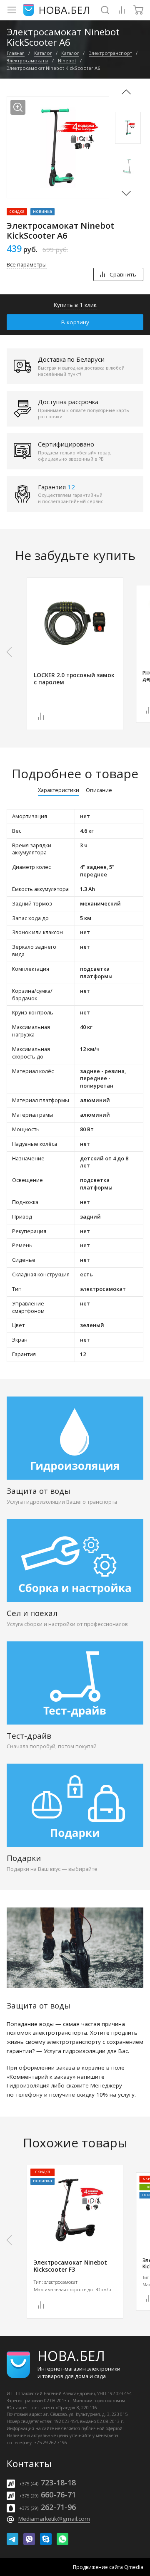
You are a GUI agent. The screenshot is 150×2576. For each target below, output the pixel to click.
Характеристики (59, 791)
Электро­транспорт (110, 53)
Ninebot (67, 60)
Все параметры (27, 265)
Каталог (43, 53)
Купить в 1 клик (75, 305)
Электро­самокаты (27, 60)
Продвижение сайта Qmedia (108, 2567)
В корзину (75, 322)
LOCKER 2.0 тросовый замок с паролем (74, 679)
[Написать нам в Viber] (29, 2539)
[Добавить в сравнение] (41, 716)
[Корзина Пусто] (138, 10)
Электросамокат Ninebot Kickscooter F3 (70, 2266)
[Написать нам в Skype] (46, 2539)
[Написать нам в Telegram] (12, 2539)
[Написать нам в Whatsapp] (62, 2539)
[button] (126, 192)
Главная (16, 53)
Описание (99, 791)
